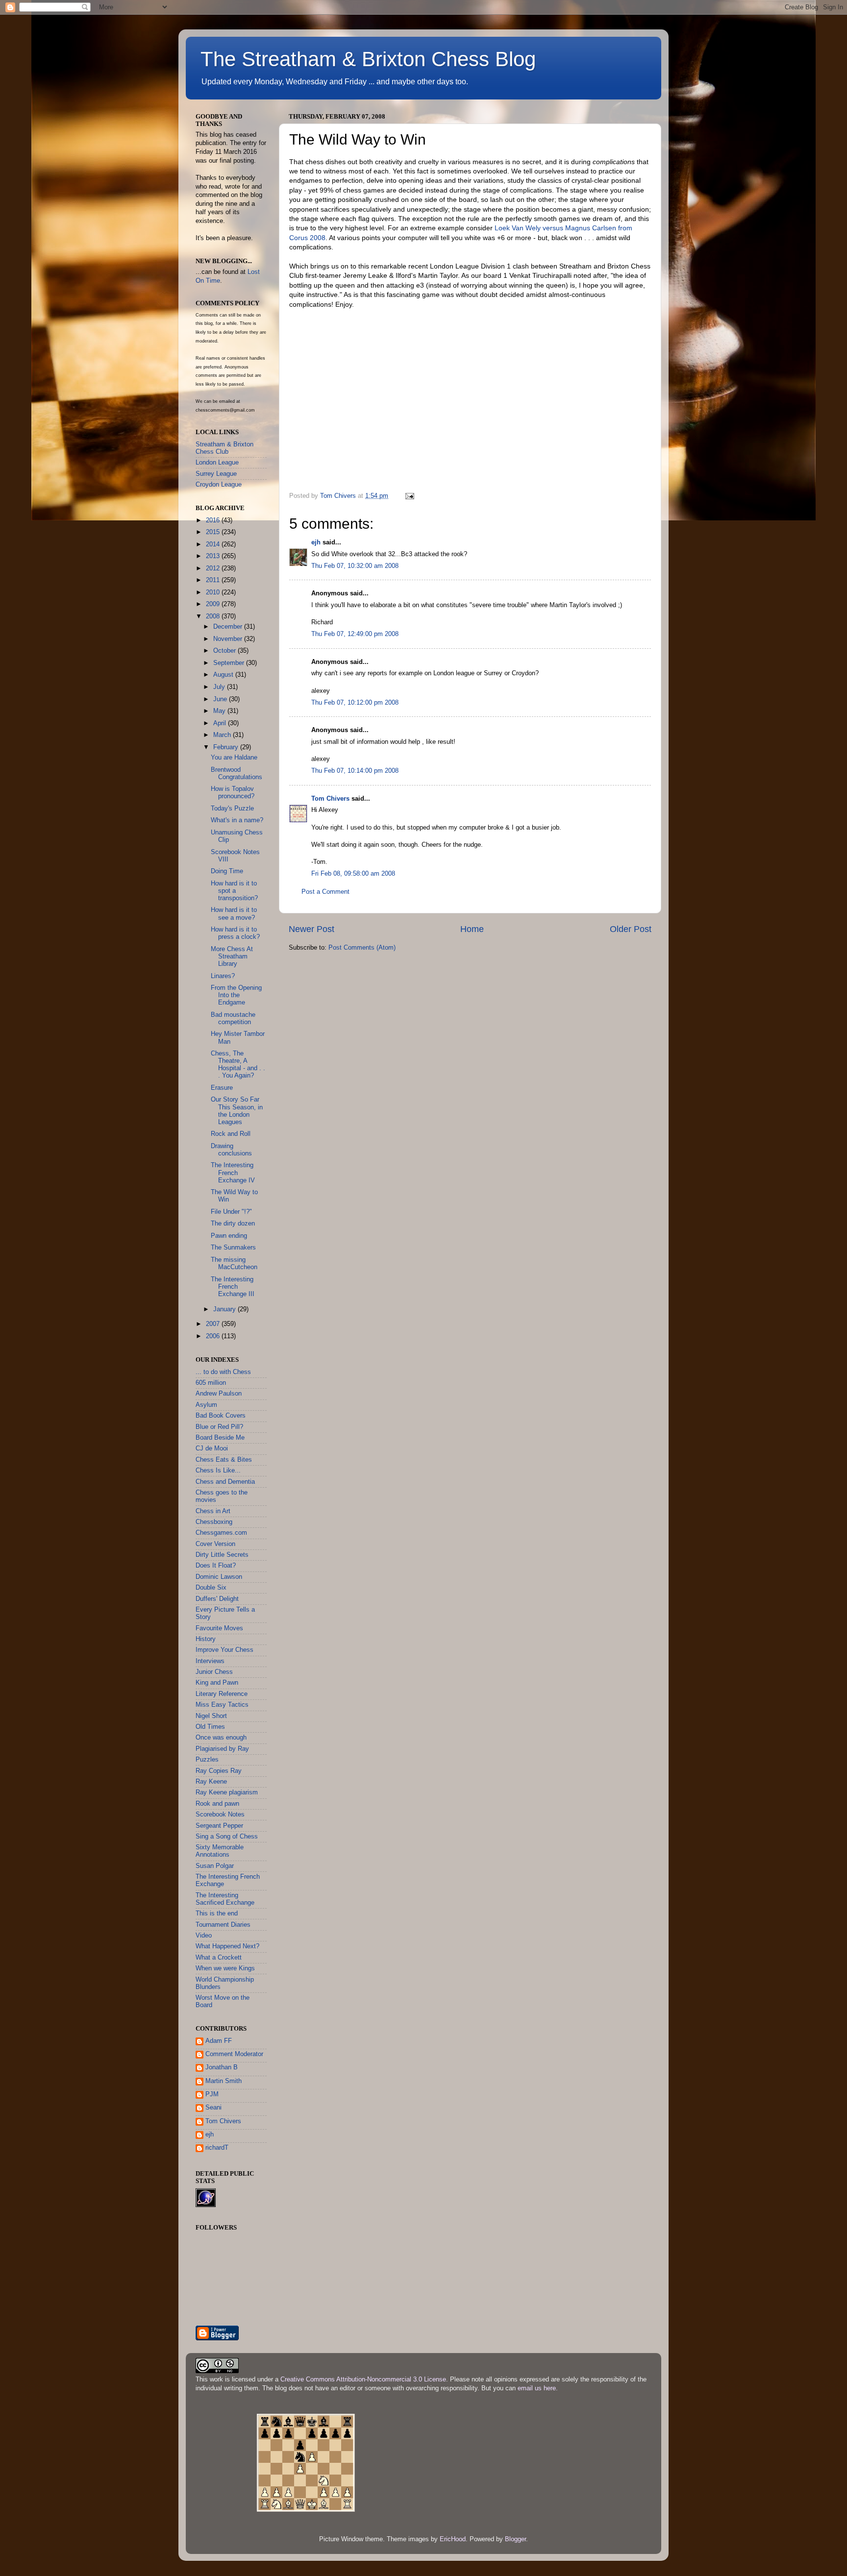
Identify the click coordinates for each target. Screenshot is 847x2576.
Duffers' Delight (217, 1599)
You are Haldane (234, 758)
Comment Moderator (234, 2054)
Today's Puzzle (232, 809)
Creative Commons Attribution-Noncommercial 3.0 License (363, 2380)
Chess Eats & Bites (224, 1460)
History (206, 1639)
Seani (213, 2108)
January (225, 1309)
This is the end (217, 1914)
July (220, 687)
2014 (214, 544)
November (229, 639)
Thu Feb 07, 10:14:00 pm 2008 (355, 771)
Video (204, 1936)
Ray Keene (211, 1782)
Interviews (210, 1661)
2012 (214, 568)
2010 (214, 592)
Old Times (210, 1727)
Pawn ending (229, 1236)
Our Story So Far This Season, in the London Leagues (237, 1111)
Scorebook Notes (220, 1815)
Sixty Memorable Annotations (220, 1851)
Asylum (206, 1405)
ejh (316, 542)
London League (217, 463)
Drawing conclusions (231, 1150)
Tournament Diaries (223, 1925)
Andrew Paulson (219, 1394)
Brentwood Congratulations (237, 773)
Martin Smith (224, 2081)
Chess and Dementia (225, 1482)
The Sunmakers (233, 1248)
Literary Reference (222, 1694)
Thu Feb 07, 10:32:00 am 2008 (355, 566)
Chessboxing (214, 1522)
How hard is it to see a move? (234, 914)
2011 (214, 580)
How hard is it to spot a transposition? (234, 891)
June (221, 699)
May (220, 711)
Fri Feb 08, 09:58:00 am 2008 (353, 874)
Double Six (211, 1588)
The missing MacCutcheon (234, 1263)
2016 (214, 520)
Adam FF (219, 2041)
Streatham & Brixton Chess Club (224, 448)
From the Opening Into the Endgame (236, 995)
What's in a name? (237, 820)
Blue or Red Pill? (219, 1427)
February (227, 747)
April (221, 723)
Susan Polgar (215, 1866)
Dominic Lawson (219, 1577)
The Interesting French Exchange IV (233, 1173)
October (225, 651)
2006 (214, 1336)
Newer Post (311, 929)
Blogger (515, 2539)
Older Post (631, 929)
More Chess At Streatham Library (232, 957)
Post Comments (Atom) (362, 948)
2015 (214, 532)
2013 (214, 556)
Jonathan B (222, 2067)
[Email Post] (409, 496)
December (229, 627)
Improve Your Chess (224, 1650)
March (223, 735)
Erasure (222, 1088)
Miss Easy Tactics (222, 1705)
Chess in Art (213, 1511)
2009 (214, 604)
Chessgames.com (221, 1533)
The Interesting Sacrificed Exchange (225, 1899)
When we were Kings (225, 1968)
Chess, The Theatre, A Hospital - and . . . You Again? (238, 1065)
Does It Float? (216, 1566)
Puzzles (207, 1760)
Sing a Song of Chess (227, 1837)
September (230, 663)
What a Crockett (219, 1958)
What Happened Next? (227, 1946)
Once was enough (221, 1738)
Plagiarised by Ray (222, 1749)
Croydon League (219, 485)
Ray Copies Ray (219, 1771)
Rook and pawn (217, 1804)
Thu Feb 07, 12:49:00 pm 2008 (355, 634)
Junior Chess (214, 1672)
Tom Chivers (330, 799)
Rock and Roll (231, 1134)
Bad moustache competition (233, 1018)
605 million (211, 1383)
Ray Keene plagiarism (227, 1792)
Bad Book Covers (221, 1416)
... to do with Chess (223, 1372)
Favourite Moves (219, 1628)
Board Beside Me (220, 1438)
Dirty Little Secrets (222, 1555)
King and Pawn (217, 1683)
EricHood (453, 2539)
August (224, 675)
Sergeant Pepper (219, 1826)
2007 (214, 1324)
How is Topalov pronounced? (233, 793)
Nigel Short (211, 1716)
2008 (214, 616)
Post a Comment (325, 892)
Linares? (223, 976)
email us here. (538, 2388)
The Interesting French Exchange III (233, 1287)
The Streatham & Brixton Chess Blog (368, 59)
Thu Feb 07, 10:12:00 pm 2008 (355, 703)
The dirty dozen (233, 1224)
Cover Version (215, 1544)
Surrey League (216, 474)
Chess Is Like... (218, 1471)
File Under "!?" (231, 1212)
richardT (217, 2148)
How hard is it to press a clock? (235, 933)
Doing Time (227, 871)
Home (472, 929)
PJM (212, 2094)
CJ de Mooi (212, 1448)
